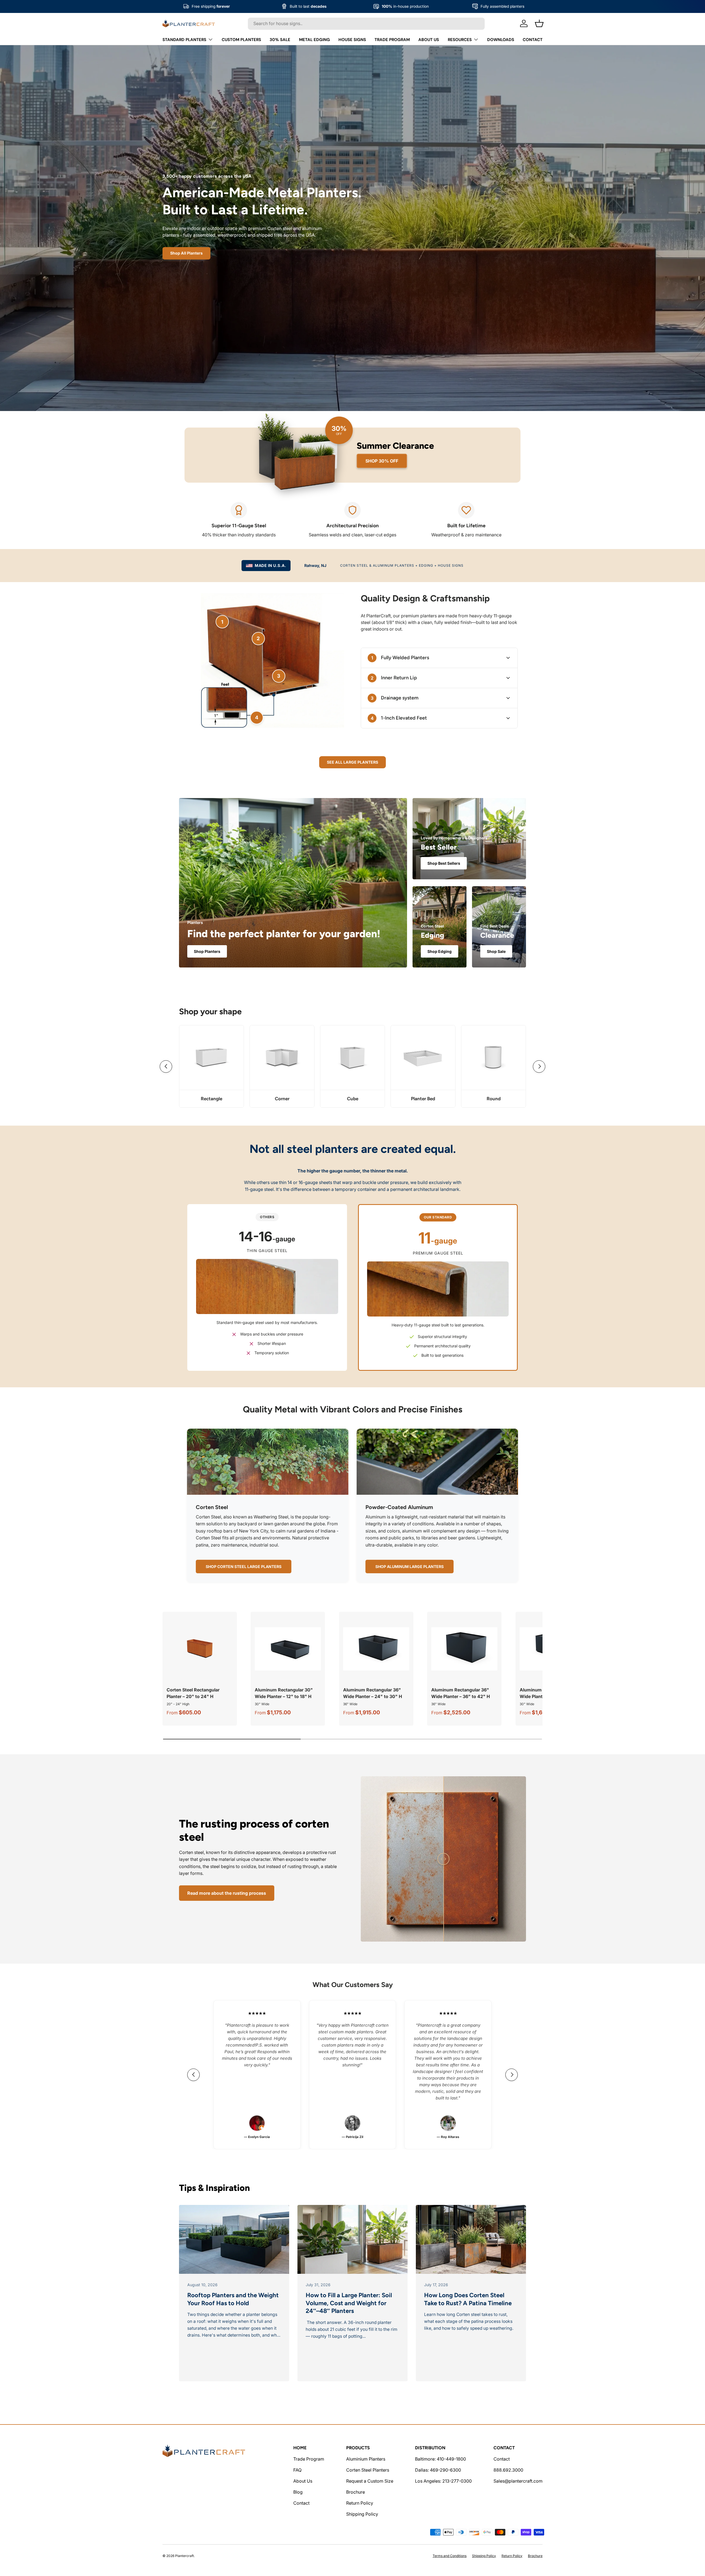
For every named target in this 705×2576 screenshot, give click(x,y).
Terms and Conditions (450, 2556)
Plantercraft (185, 2556)
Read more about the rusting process (227, 1893)
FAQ (297, 2470)
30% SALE (280, 40)
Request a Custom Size (370, 2481)
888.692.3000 (508, 2470)
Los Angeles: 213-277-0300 (443, 2481)
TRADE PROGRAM (392, 40)
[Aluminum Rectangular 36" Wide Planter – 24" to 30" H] (376, 1649)
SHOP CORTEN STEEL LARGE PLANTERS (244, 1567)
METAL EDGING (314, 40)
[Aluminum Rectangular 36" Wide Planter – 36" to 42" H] (464, 1649)
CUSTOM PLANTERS (241, 40)
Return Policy (360, 2503)
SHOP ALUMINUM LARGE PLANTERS (410, 1567)
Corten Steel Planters (368, 2470)
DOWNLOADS (501, 40)
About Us (303, 2481)
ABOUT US (429, 40)
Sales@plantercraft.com (518, 2481)
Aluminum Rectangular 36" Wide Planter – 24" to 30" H (373, 1693)
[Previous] (166, 1067)
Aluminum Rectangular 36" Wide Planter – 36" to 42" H (461, 1693)
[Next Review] (512, 2075)
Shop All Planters (186, 253)
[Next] (539, 1067)
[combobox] (366, 23)
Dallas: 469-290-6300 (438, 2470)
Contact (301, 2503)
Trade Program (309, 2459)
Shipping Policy (362, 2514)
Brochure (356, 2492)
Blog (298, 2492)
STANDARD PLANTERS (184, 40)
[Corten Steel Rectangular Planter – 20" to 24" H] (200, 1649)
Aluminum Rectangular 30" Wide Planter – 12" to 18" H (284, 1693)
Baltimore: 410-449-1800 (440, 2459)
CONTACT (533, 40)
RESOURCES (460, 40)
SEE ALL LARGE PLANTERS (352, 762)
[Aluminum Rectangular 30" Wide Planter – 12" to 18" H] (288, 1649)
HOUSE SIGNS (352, 40)
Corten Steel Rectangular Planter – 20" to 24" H (193, 1693)
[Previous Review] (193, 2075)
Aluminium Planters (366, 2459)
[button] (539, 23)
